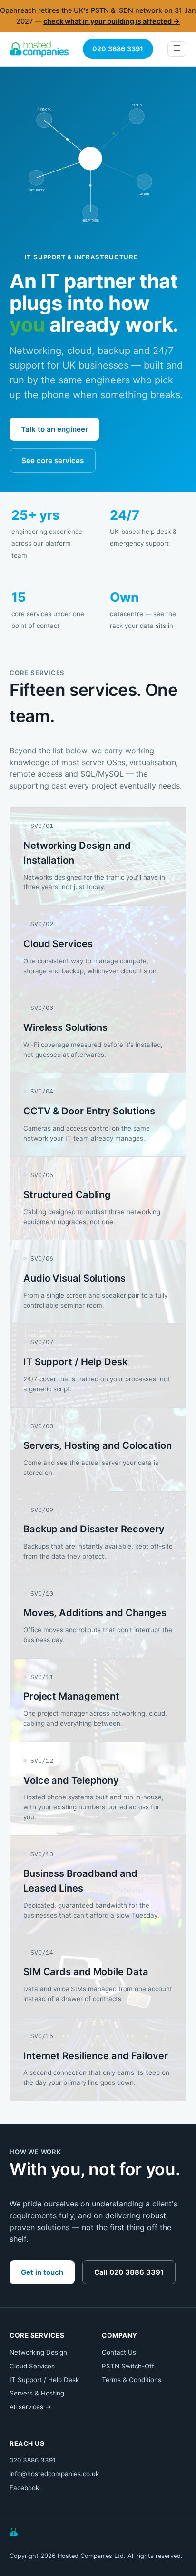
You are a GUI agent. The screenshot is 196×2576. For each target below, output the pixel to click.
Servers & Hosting (37, 2393)
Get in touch (42, 2272)
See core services (53, 461)
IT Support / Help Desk (44, 2380)
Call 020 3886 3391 (129, 2272)
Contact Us (119, 2352)
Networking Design (38, 2352)
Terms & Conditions (132, 2380)
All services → (30, 2407)
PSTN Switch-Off (128, 2366)
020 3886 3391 (118, 49)
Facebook (24, 2488)
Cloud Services (32, 2366)
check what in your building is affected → (112, 21)
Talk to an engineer (54, 429)
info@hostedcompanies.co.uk (54, 2474)
